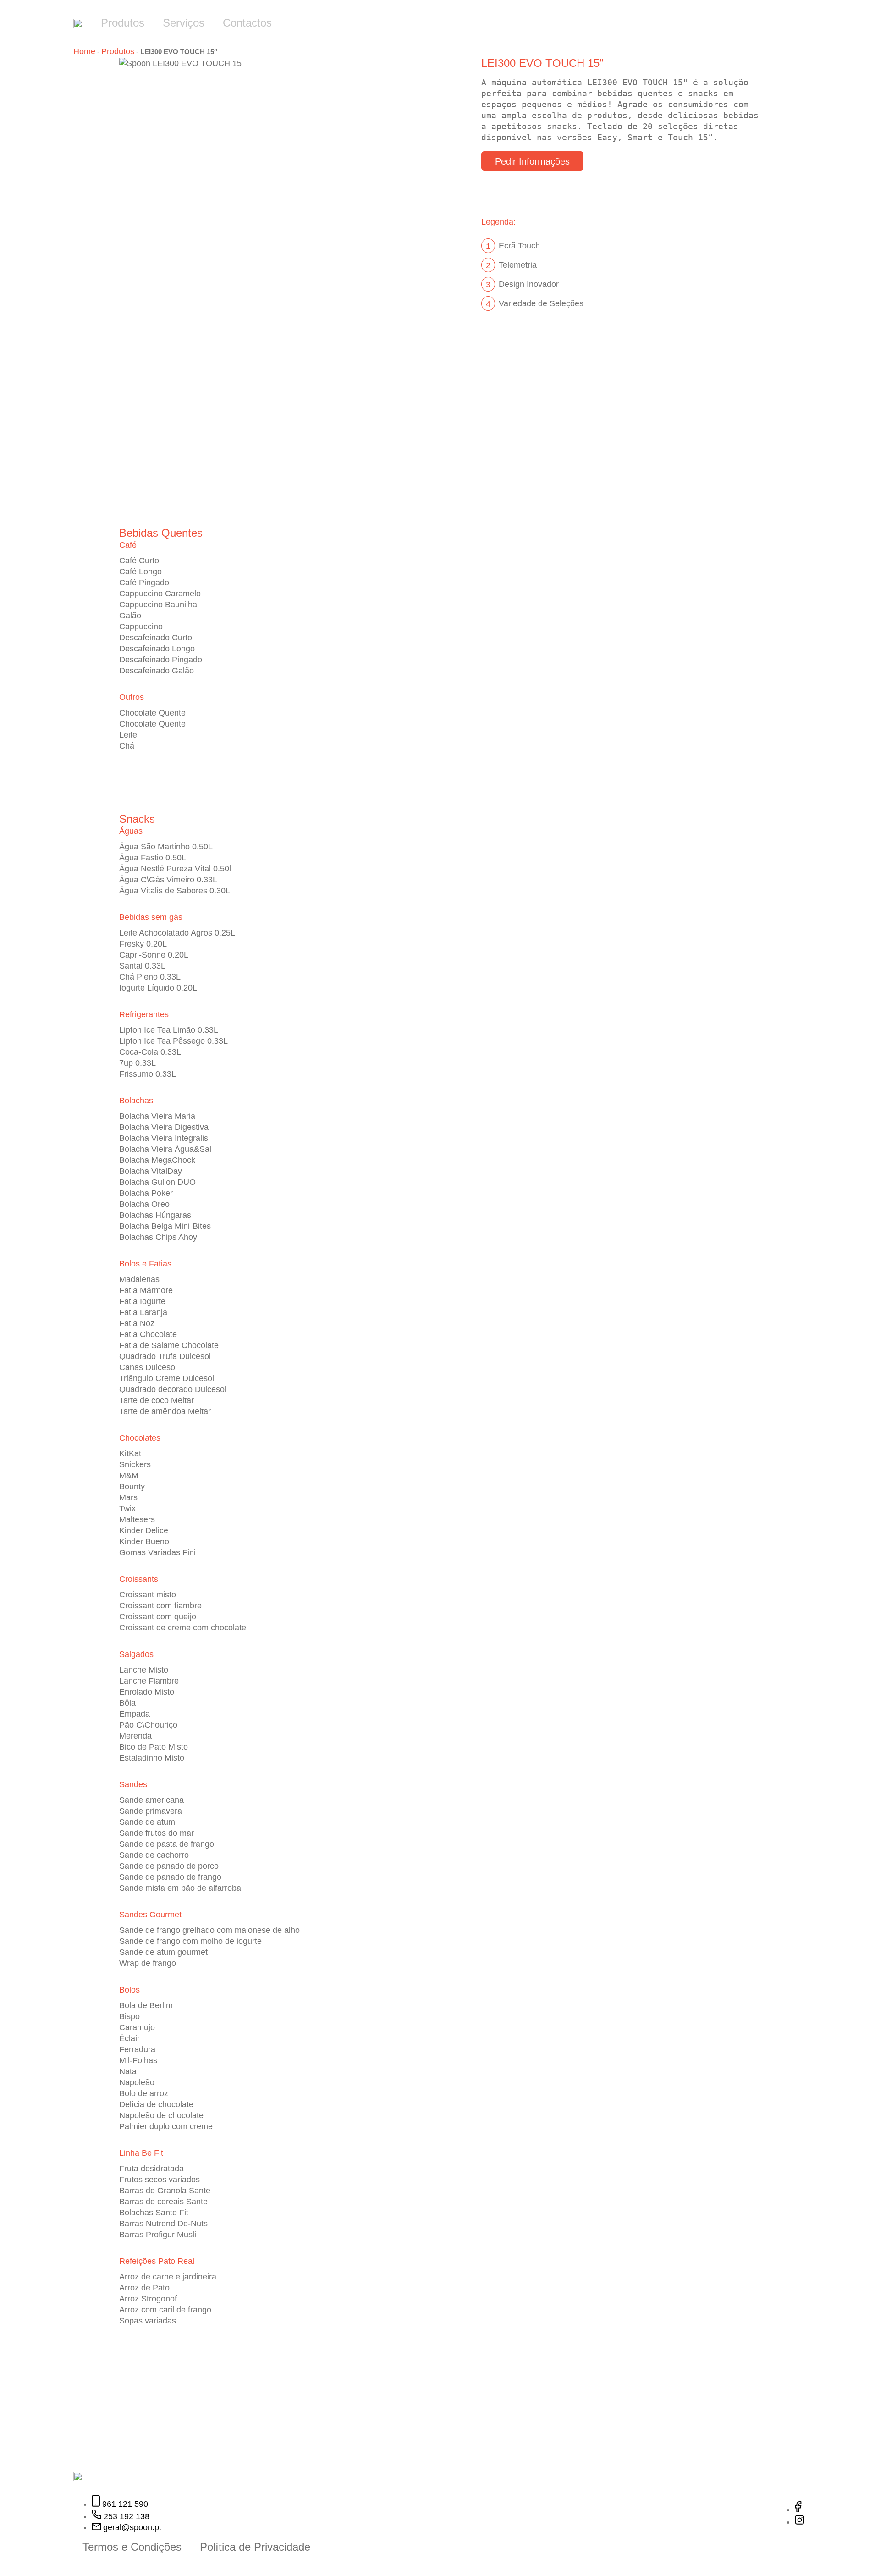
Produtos (123, 23)
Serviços (184, 23)
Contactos (247, 23)
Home (84, 51)
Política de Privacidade (255, 2547)
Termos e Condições (132, 2547)
